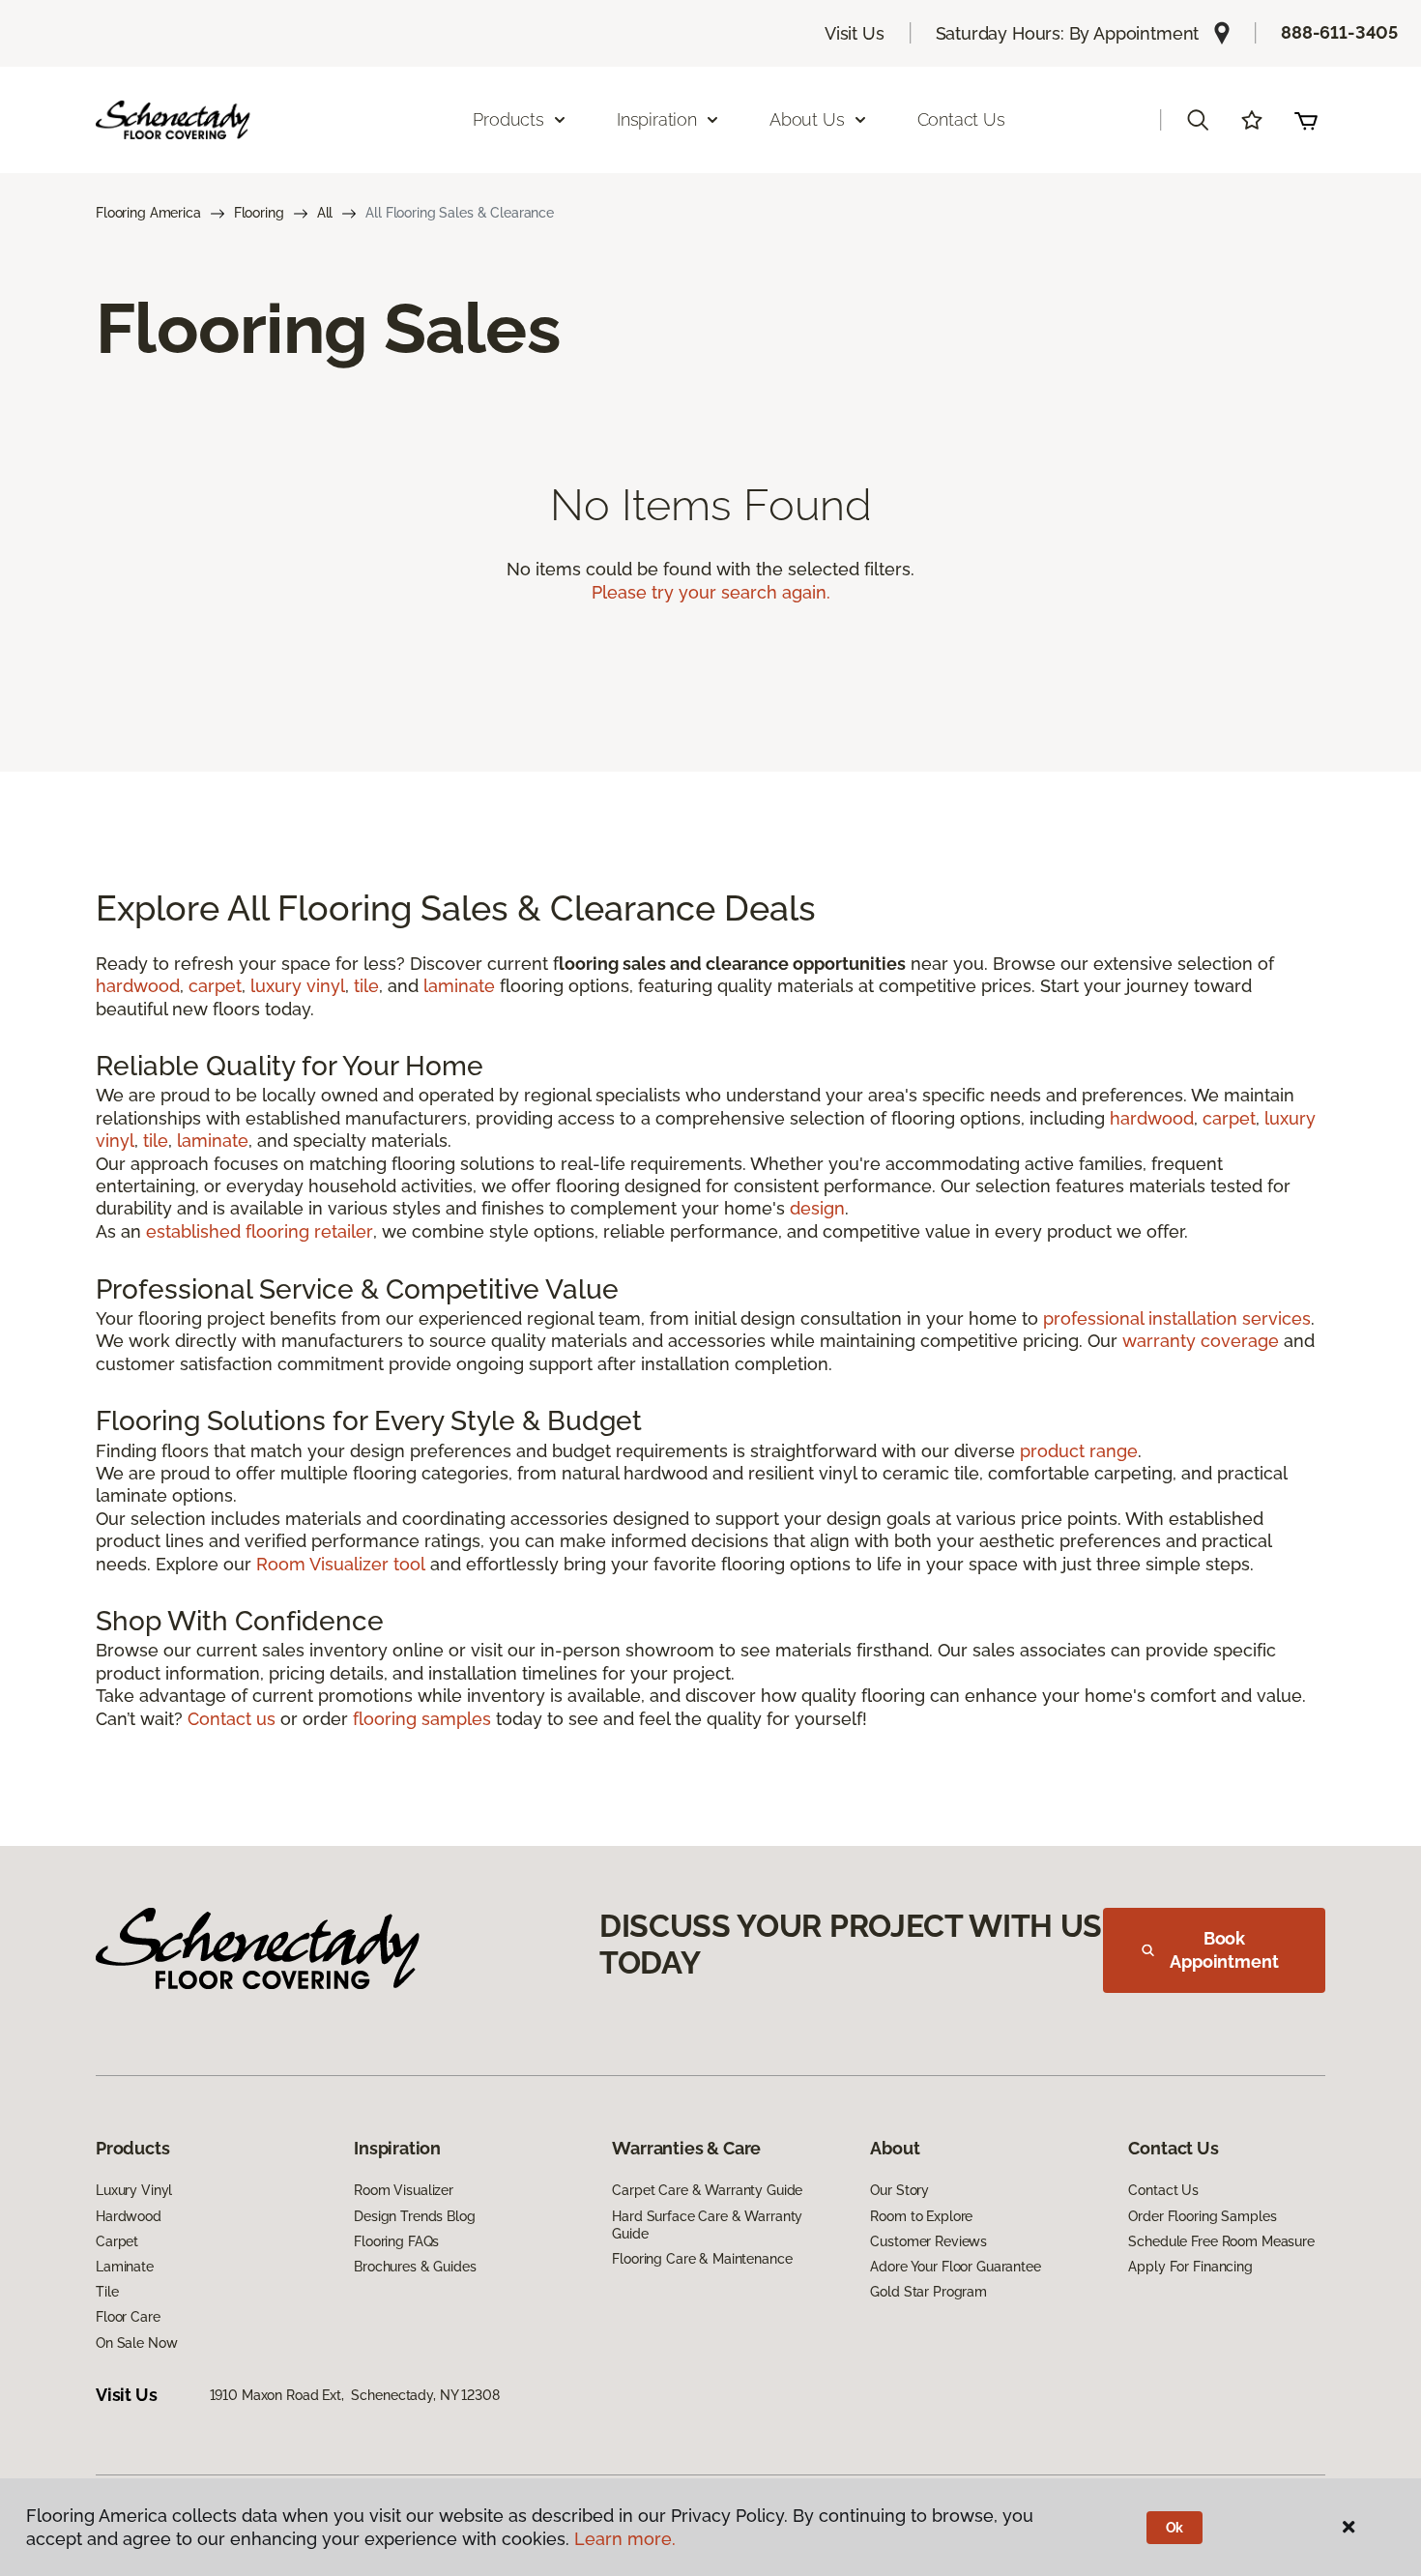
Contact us (232, 1719)
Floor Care (128, 2317)
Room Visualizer (404, 2190)
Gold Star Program (928, 2292)
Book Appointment (1224, 1950)
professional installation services (1177, 1318)
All (325, 213)
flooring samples (422, 1719)
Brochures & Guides (415, 2267)
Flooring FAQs (396, 2241)
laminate (459, 986)
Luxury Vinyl (134, 2190)
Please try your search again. (711, 592)
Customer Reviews (928, 2241)
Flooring (259, 213)
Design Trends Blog (414, 2216)
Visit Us (855, 33)
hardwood (138, 986)
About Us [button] (807, 119)
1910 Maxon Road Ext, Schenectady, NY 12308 (355, 2395)
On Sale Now (136, 2343)
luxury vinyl (298, 986)
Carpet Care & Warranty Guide (707, 2190)
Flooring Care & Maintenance (702, 2259)
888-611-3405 (1339, 32)
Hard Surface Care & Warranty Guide (707, 2225)
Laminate (125, 2267)
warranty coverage (1201, 1341)
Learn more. (625, 2539)
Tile (107, 2292)
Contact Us (961, 119)
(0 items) (1306, 120)
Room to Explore (921, 2216)
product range (1079, 1451)
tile (366, 986)
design (817, 1208)
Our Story (899, 2190)
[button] (1198, 120)
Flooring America (148, 213)
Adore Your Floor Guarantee (955, 2267)
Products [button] (508, 119)
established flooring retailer (260, 1231)
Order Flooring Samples (1202, 2216)
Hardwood (129, 2216)
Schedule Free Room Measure (1221, 2241)
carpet (215, 986)
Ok (1175, 2528)
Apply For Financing (1190, 2267)
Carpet (117, 2241)
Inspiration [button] (657, 119)
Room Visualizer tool (341, 1564)
